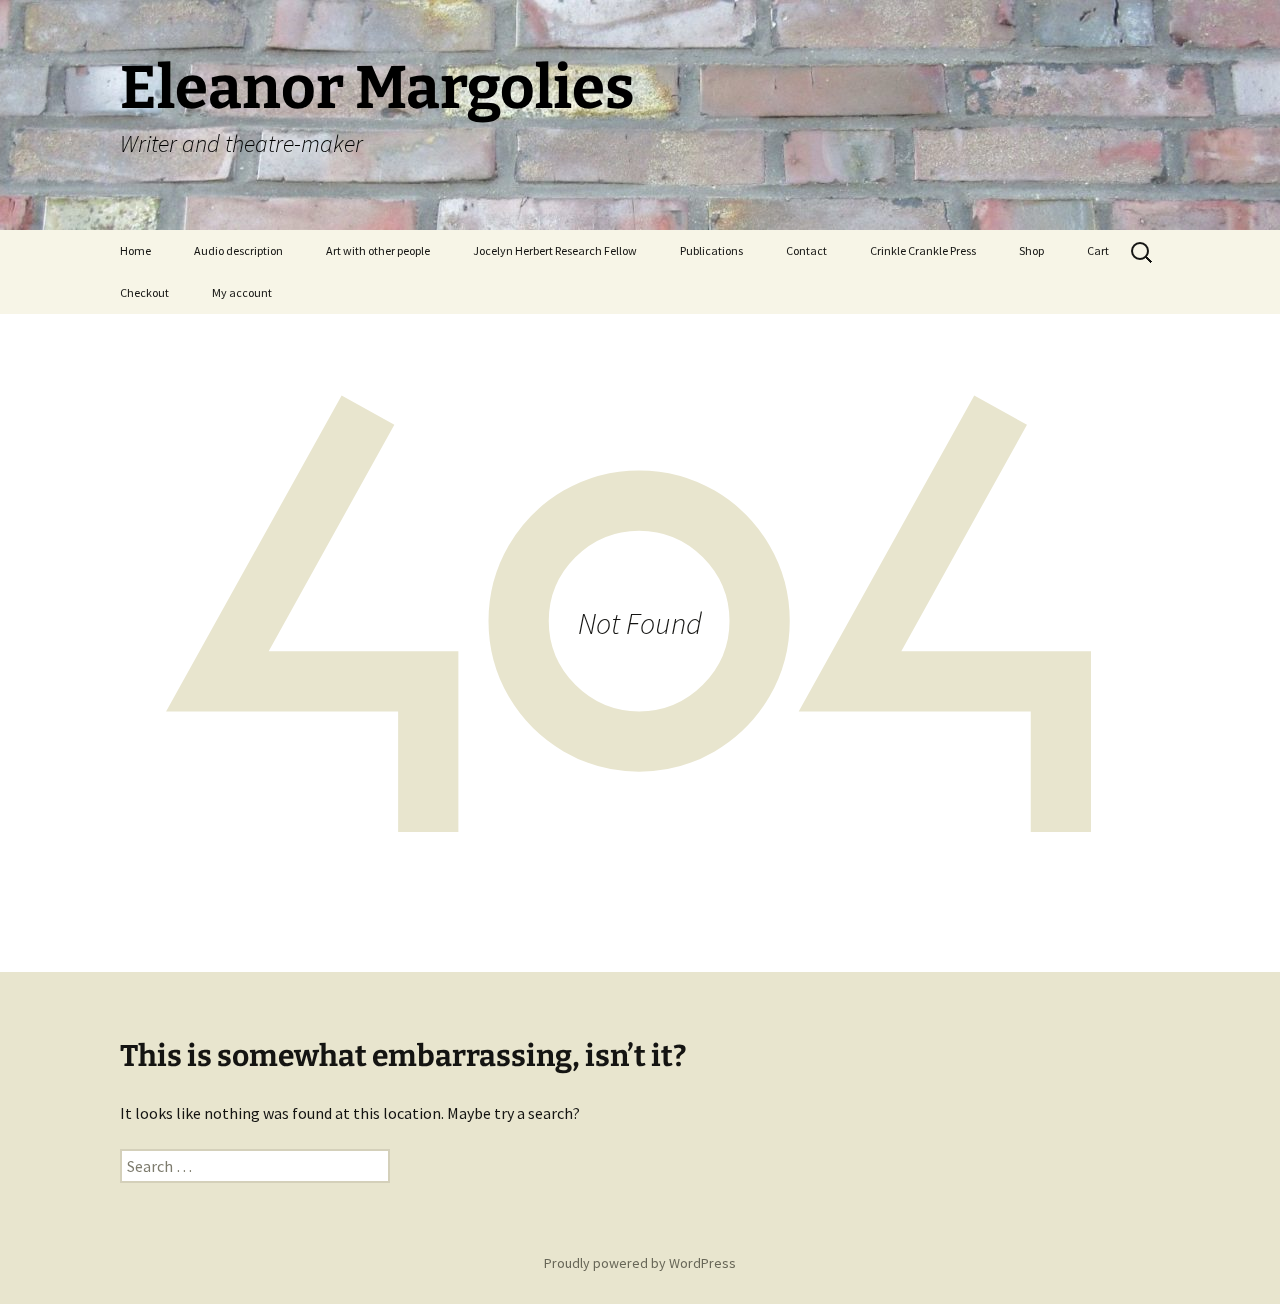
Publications (711, 250)
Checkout (144, 292)
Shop (1031, 250)
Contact (806, 250)
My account (242, 292)
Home (135, 250)
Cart (1098, 250)
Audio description (238, 250)
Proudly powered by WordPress (640, 1263)
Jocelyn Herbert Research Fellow (555, 250)
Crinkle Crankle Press (923, 250)
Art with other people (378, 250)
